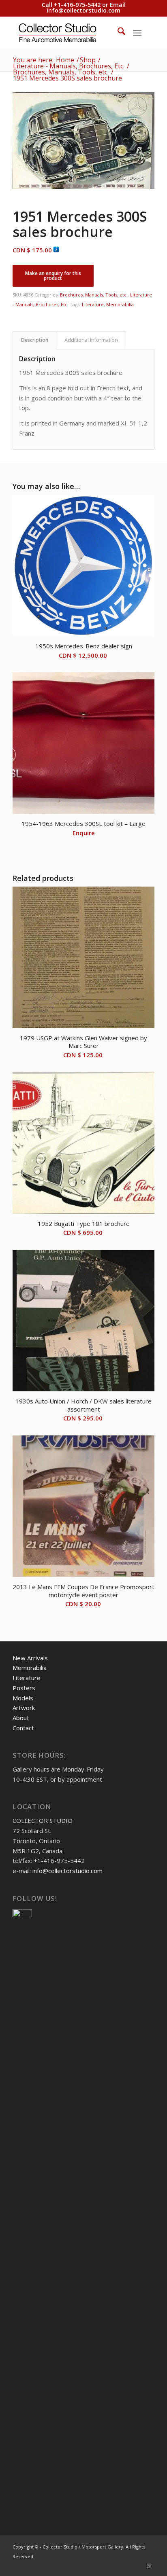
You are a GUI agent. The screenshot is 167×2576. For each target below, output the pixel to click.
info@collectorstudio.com (83, 10)
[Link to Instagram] (148, 2566)
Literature (93, 304)
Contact (23, 1728)
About (21, 1718)
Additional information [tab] (91, 340)
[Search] (117, 32)
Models (23, 1698)
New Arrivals (30, 1658)
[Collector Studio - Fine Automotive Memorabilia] (69, 32)
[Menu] (137, 32)
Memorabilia (120, 304)
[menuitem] (117, 32)
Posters (24, 1688)
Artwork (24, 1708)
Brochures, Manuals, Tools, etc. (94, 295)
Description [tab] (35, 340)
